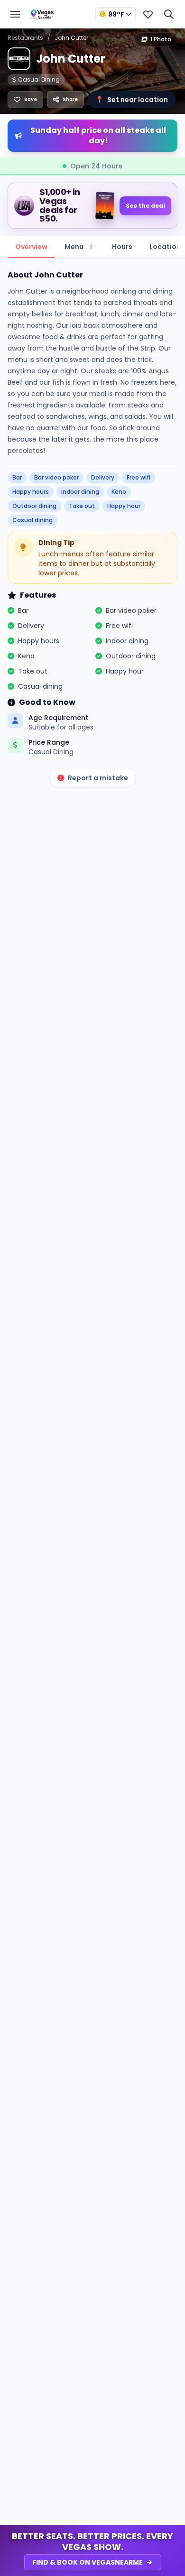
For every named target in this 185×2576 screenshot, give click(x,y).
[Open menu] (15, 14)
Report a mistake (98, 778)
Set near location (132, 100)
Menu (78, 247)
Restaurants (25, 38)
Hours (122, 247)
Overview (31, 247)
